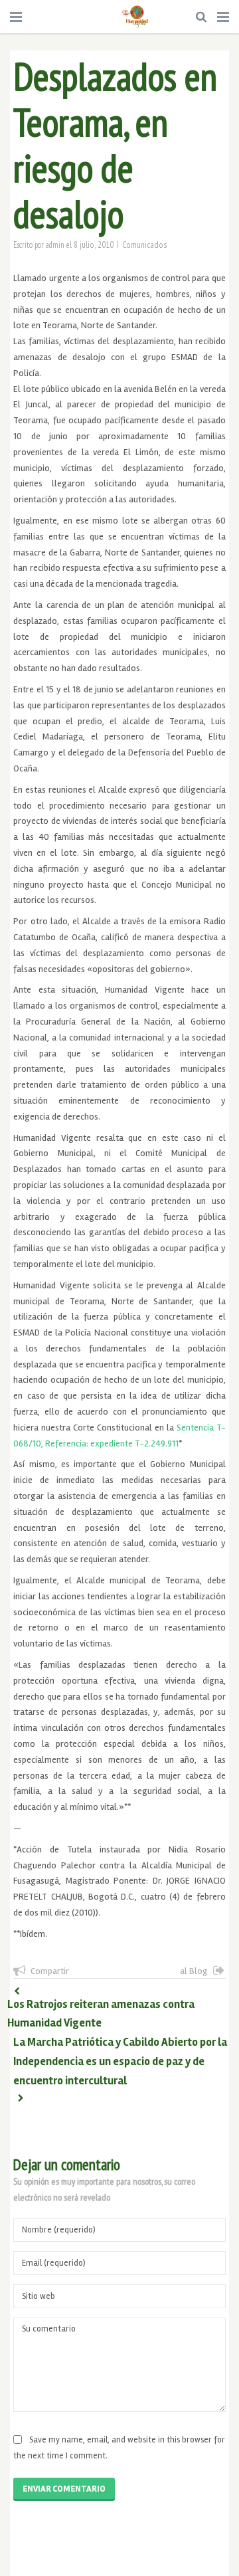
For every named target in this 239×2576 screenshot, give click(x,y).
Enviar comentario (64, 2489)
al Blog (194, 1971)
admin (55, 245)
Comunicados (145, 245)
